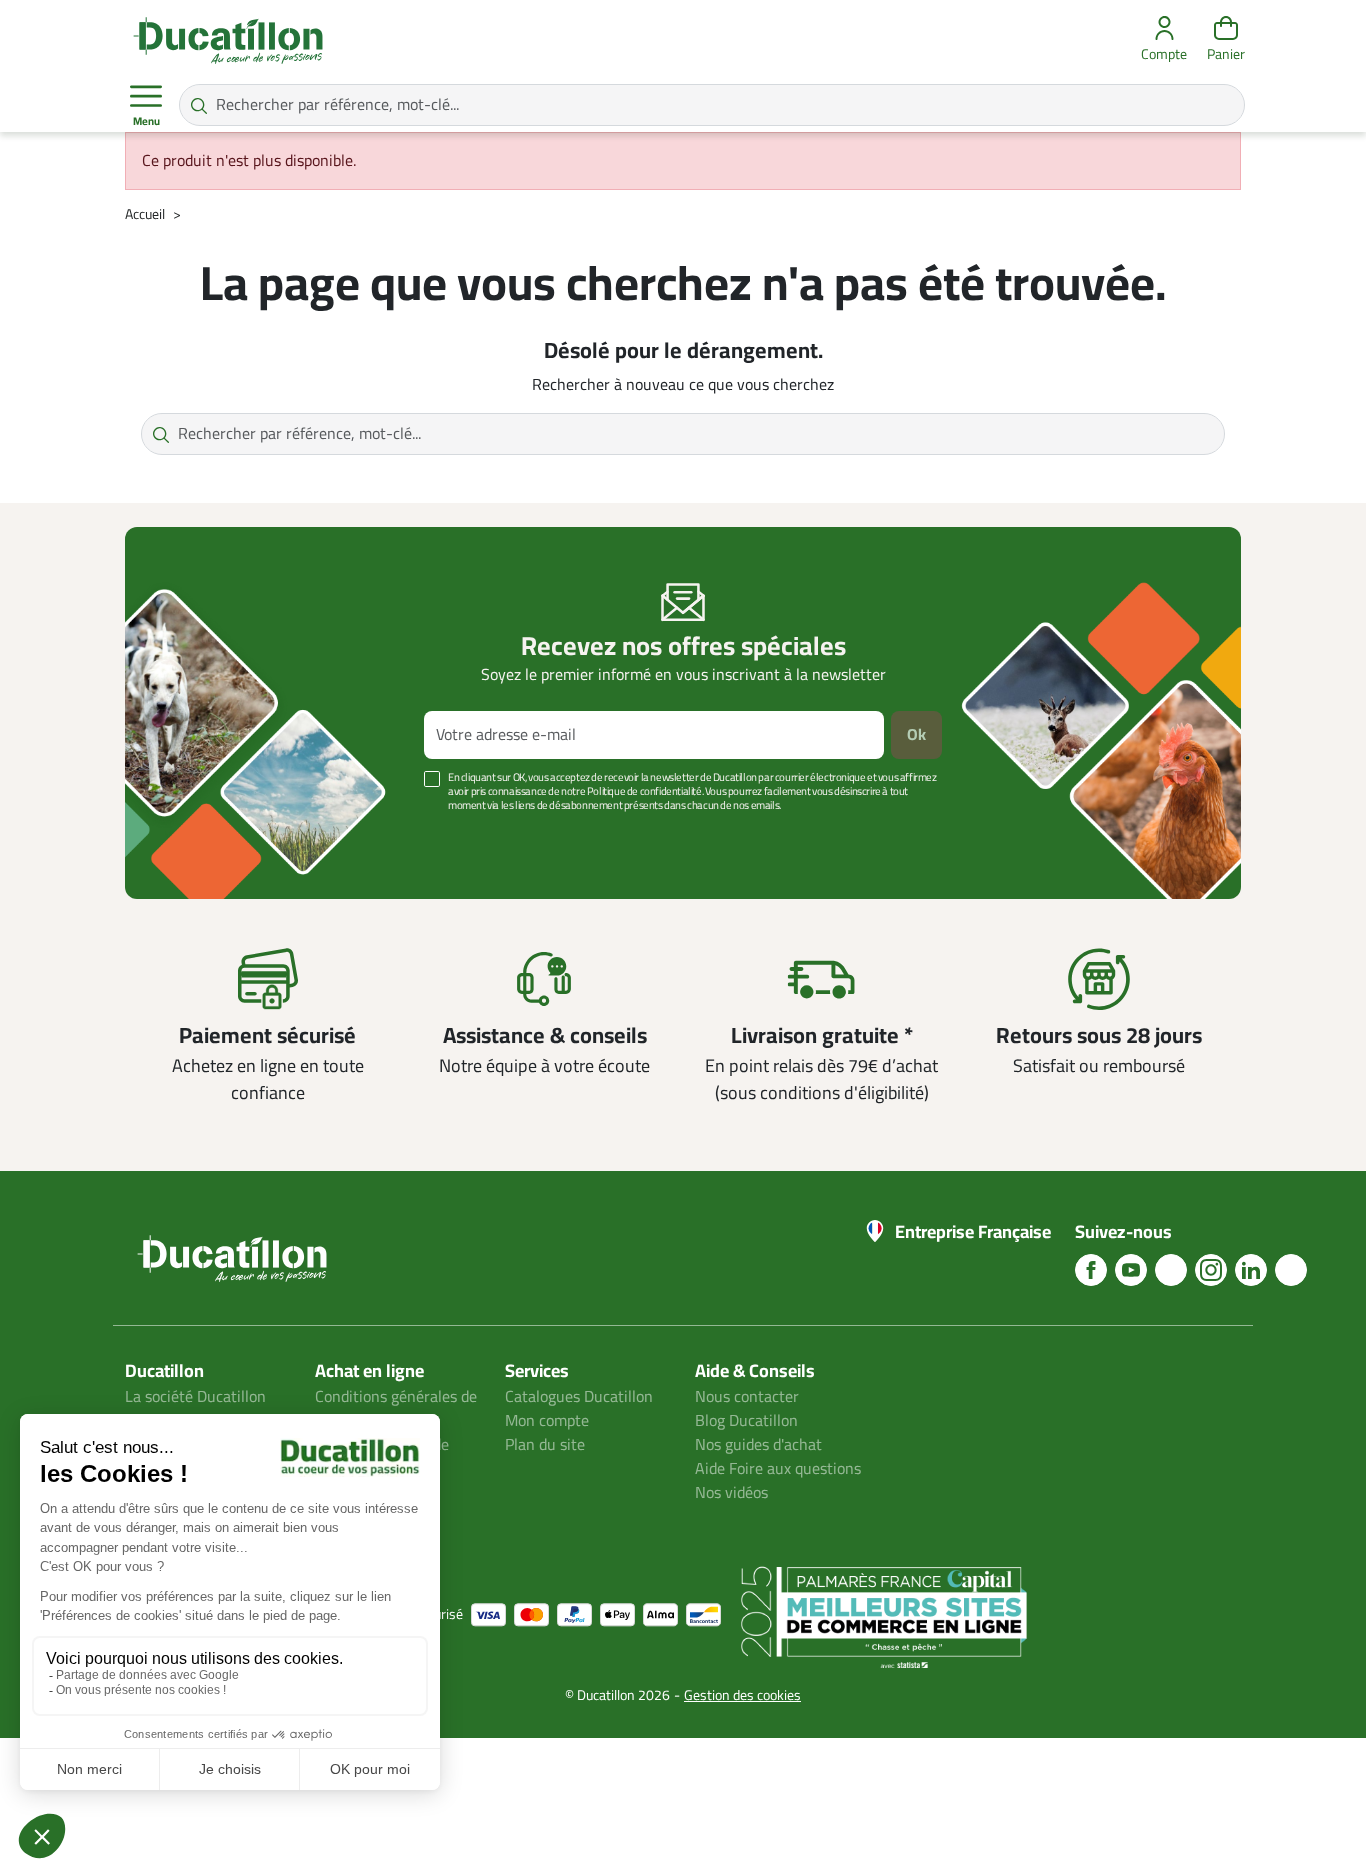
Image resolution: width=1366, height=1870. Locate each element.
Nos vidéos (731, 1493)
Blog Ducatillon (746, 1421)
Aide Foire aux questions (778, 1469)
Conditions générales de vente (396, 1409)
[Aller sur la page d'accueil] (228, 40)
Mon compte (547, 1421)
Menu (146, 121)
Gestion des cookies (742, 1695)
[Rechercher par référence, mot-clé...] (199, 105)
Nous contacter (747, 1397)
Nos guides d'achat (758, 1445)
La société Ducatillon (195, 1397)
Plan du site (545, 1445)
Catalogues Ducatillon (579, 1397)
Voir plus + (194, 835)
